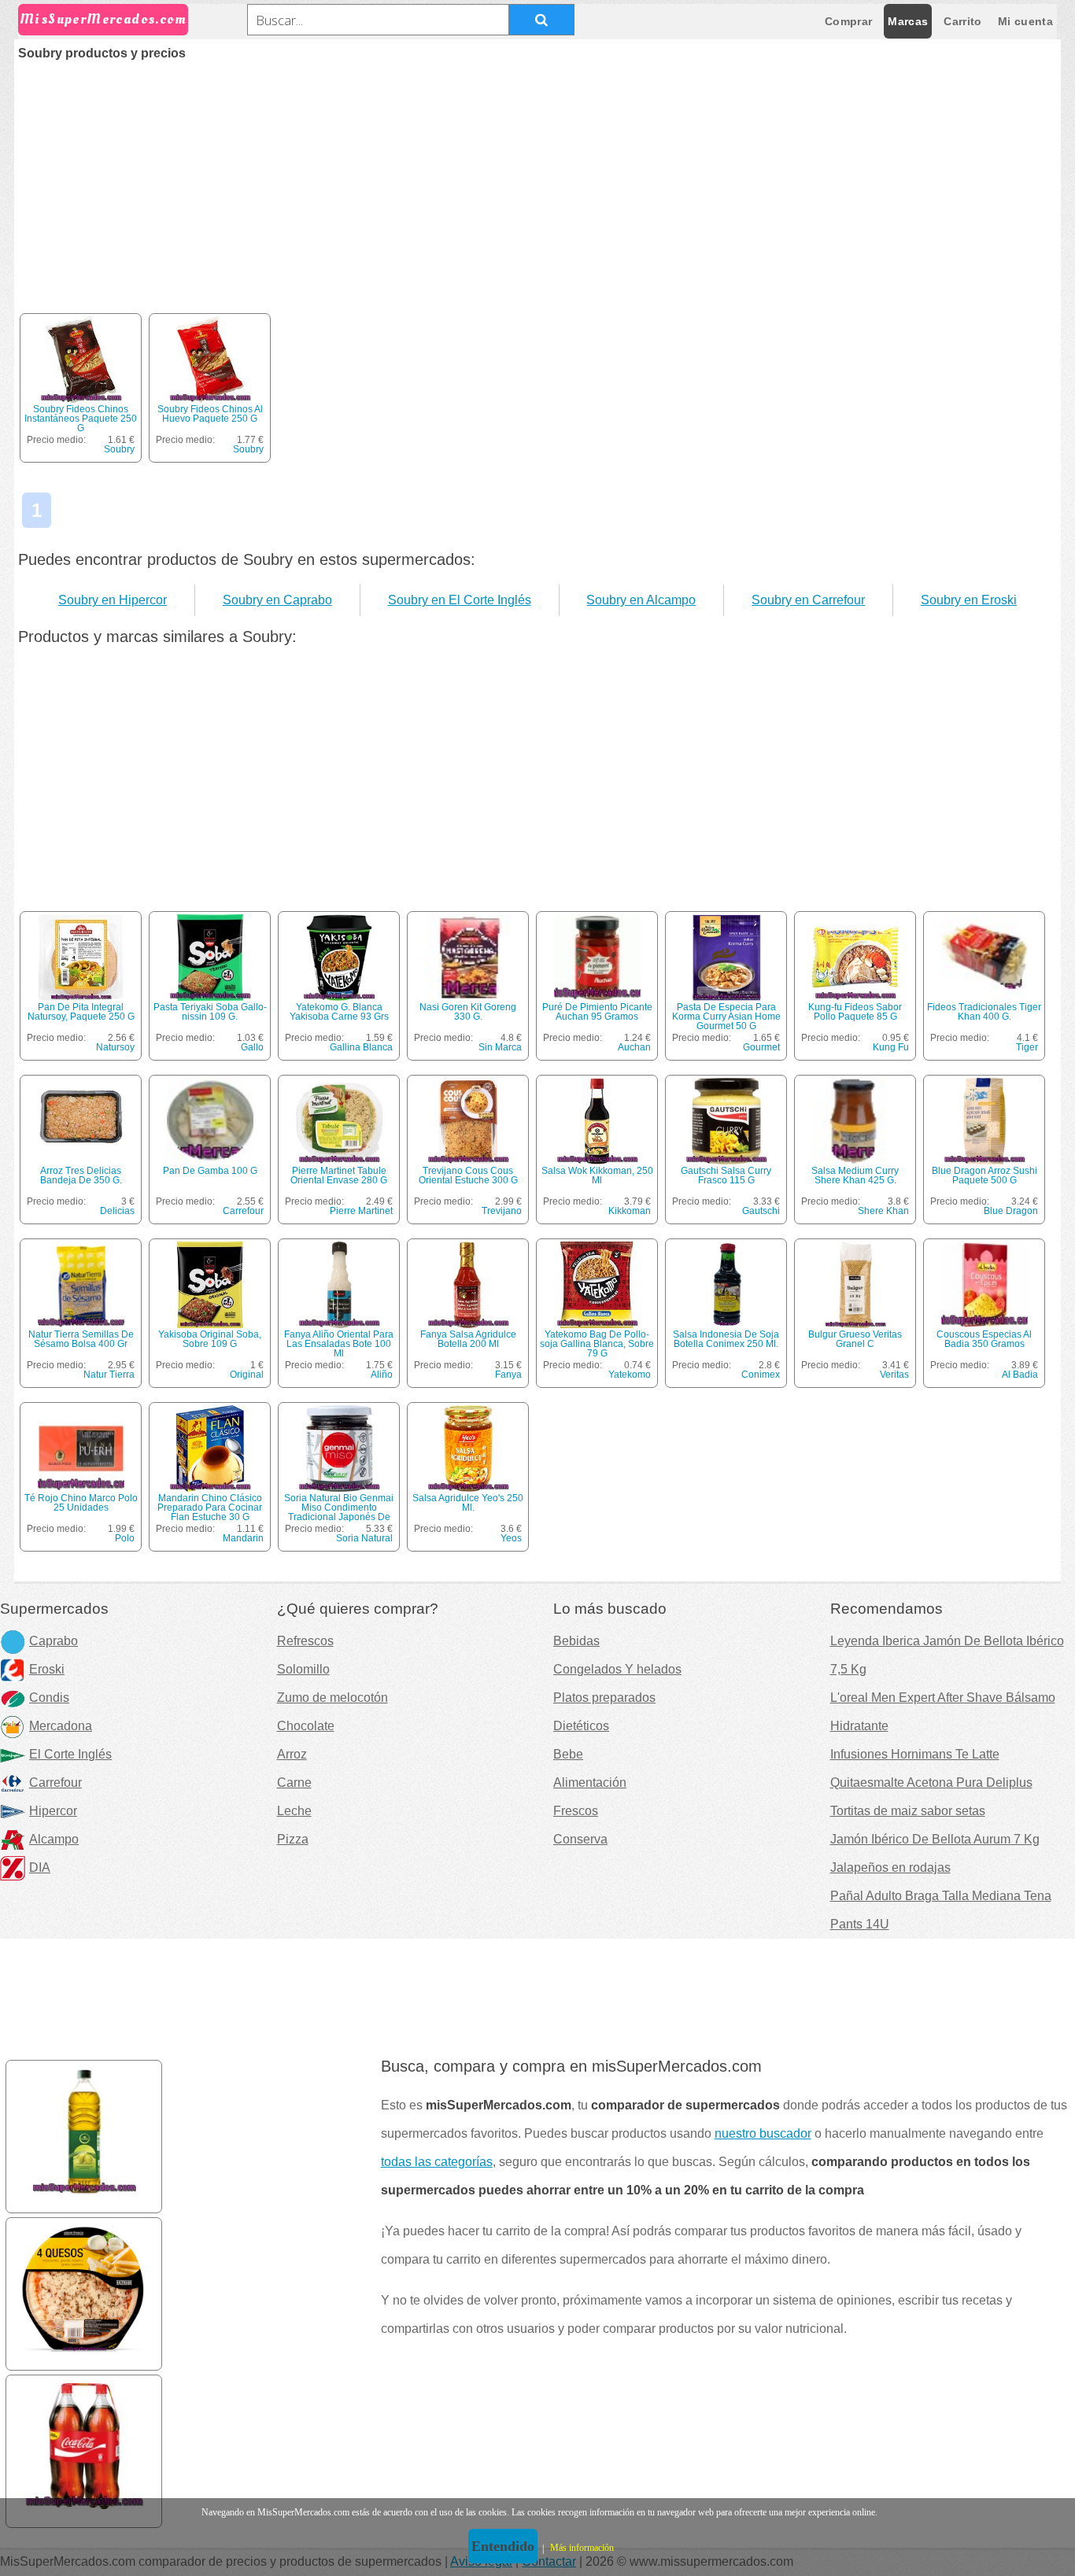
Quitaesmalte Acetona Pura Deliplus (931, 1783)
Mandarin (243, 1538)
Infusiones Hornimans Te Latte (915, 1754)
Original (247, 1375)
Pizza (293, 1839)
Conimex (761, 1375)
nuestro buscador (763, 2133)
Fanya (508, 1375)
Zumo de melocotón (332, 1698)
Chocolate (306, 1726)
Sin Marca (500, 1047)
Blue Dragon (1011, 1211)
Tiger (1027, 1047)
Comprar (848, 21)
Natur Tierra (109, 1375)
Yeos (511, 1538)
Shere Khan (883, 1211)
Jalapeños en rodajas (890, 1867)
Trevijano (502, 1211)
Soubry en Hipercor (113, 600)
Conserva (580, 1839)
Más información (582, 2548)
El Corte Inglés (70, 1754)
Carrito (962, 21)
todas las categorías (437, 2162)
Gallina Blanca (361, 1047)
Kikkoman (630, 1211)
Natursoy (115, 1047)
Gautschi (761, 1211)
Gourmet (761, 1047)
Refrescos (305, 1641)
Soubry (119, 449)
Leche (294, 1811)
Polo (125, 1538)
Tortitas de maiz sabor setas (908, 1811)
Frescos (576, 1811)
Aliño (382, 1375)
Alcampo (54, 1839)
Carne (294, 1783)
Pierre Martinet (361, 1211)
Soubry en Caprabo (277, 600)
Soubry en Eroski (969, 600)
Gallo (252, 1047)
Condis (49, 1698)
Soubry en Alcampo (641, 600)
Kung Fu (891, 1047)
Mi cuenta (1025, 21)
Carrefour (243, 1211)
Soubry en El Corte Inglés (460, 600)
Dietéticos (581, 1726)
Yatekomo (630, 1375)
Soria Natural (364, 1538)
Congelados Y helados (617, 1669)
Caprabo (54, 1641)
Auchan (634, 1047)
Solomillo (303, 1669)
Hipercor (53, 1811)
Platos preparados (604, 1698)
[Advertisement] (537, 178)
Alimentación (590, 1783)
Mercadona (61, 1726)
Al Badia (1020, 1375)
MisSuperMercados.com (103, 19)
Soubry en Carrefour (808, 600)
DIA (40, 1867)
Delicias (117, 1211)
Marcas (908, 21)
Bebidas (576, 1641)
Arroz (292, 1754)
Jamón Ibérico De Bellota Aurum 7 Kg (935, 1839)
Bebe (568, 1754)
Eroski (47, 1669)
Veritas (894, 1375)
